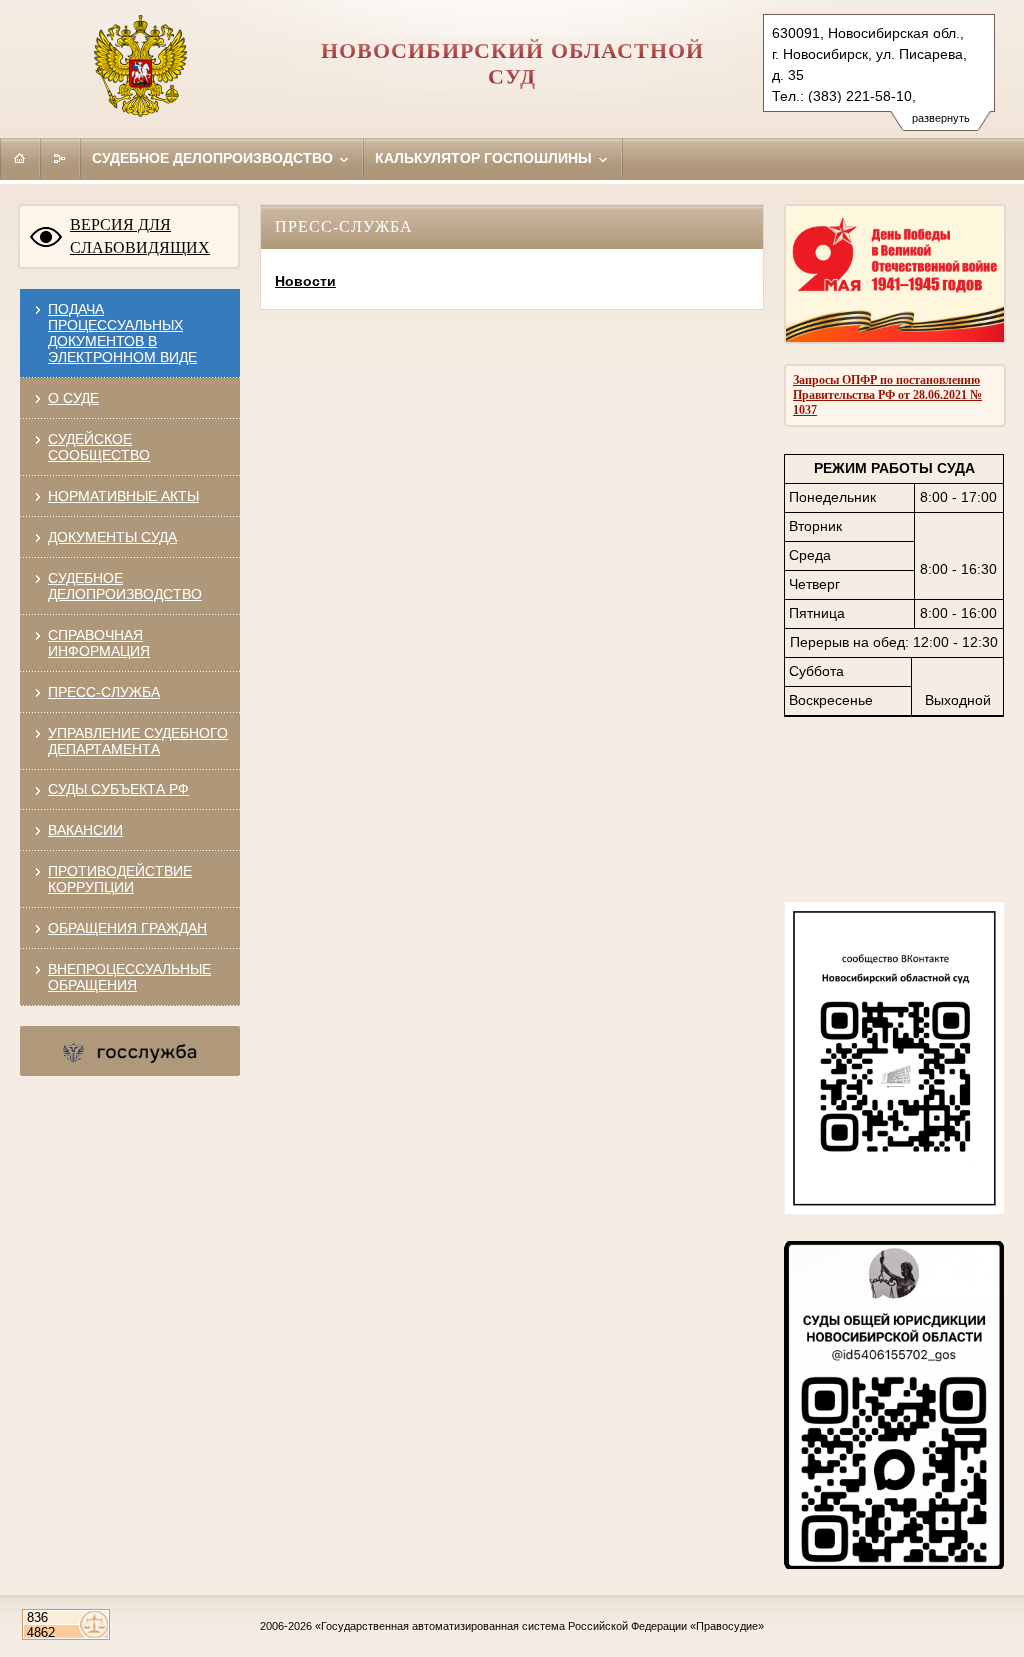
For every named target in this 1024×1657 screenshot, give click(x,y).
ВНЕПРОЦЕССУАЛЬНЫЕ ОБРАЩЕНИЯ (129, 977)
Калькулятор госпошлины (485, 158)
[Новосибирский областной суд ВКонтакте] (894, 1209)
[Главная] (20, 158)
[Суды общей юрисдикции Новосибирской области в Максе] (894, 1564)
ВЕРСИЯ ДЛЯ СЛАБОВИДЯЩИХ (140, 236)
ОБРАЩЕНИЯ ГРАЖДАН (127, 928)
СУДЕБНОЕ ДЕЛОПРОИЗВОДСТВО (125, 586)
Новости (305, 281)
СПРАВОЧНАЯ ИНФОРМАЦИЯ (99, 643)
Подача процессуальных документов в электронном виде (122, 333)
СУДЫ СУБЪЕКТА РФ (118, 789)
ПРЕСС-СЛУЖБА (104, 692)
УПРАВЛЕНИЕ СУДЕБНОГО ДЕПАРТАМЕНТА (138, 741)
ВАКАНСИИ (85, 830)
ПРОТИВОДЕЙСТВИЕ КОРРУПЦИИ (120, 879)
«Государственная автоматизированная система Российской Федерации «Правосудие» (539, 1626)
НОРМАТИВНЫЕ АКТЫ (123, 496)
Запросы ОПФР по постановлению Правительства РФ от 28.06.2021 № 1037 (887, 395)
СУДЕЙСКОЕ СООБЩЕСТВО (99, 447)
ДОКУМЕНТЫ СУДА (112, 537)
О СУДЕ (73, 398)
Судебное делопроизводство (214, 158)
